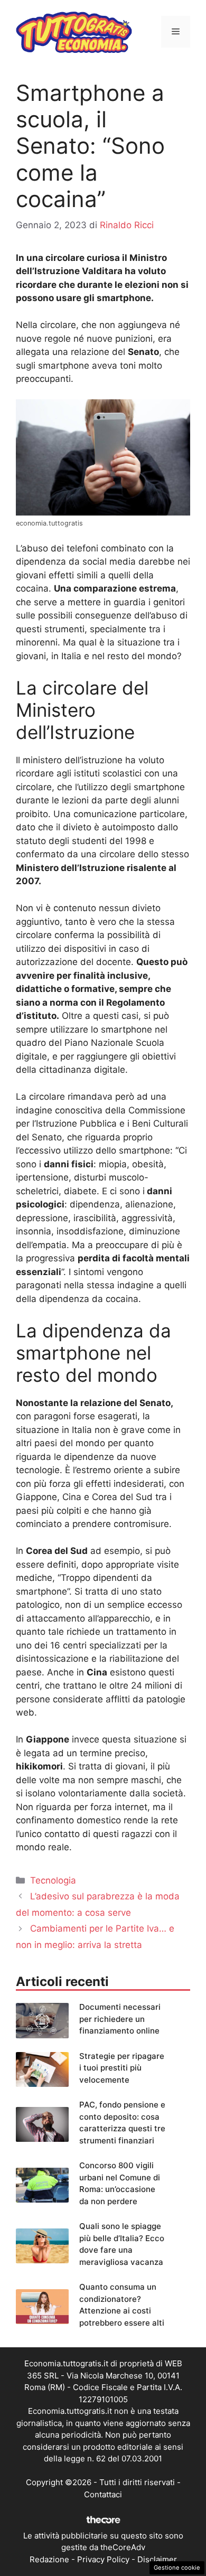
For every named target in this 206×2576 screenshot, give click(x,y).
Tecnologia (53, 1880)
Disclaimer (157, 2559)
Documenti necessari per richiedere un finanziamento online (120, 2019)
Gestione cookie (177, 2568)
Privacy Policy (103, 2559)
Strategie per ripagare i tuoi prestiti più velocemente (122, 2068)
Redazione (49, 2559)
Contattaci (103, 2494)
